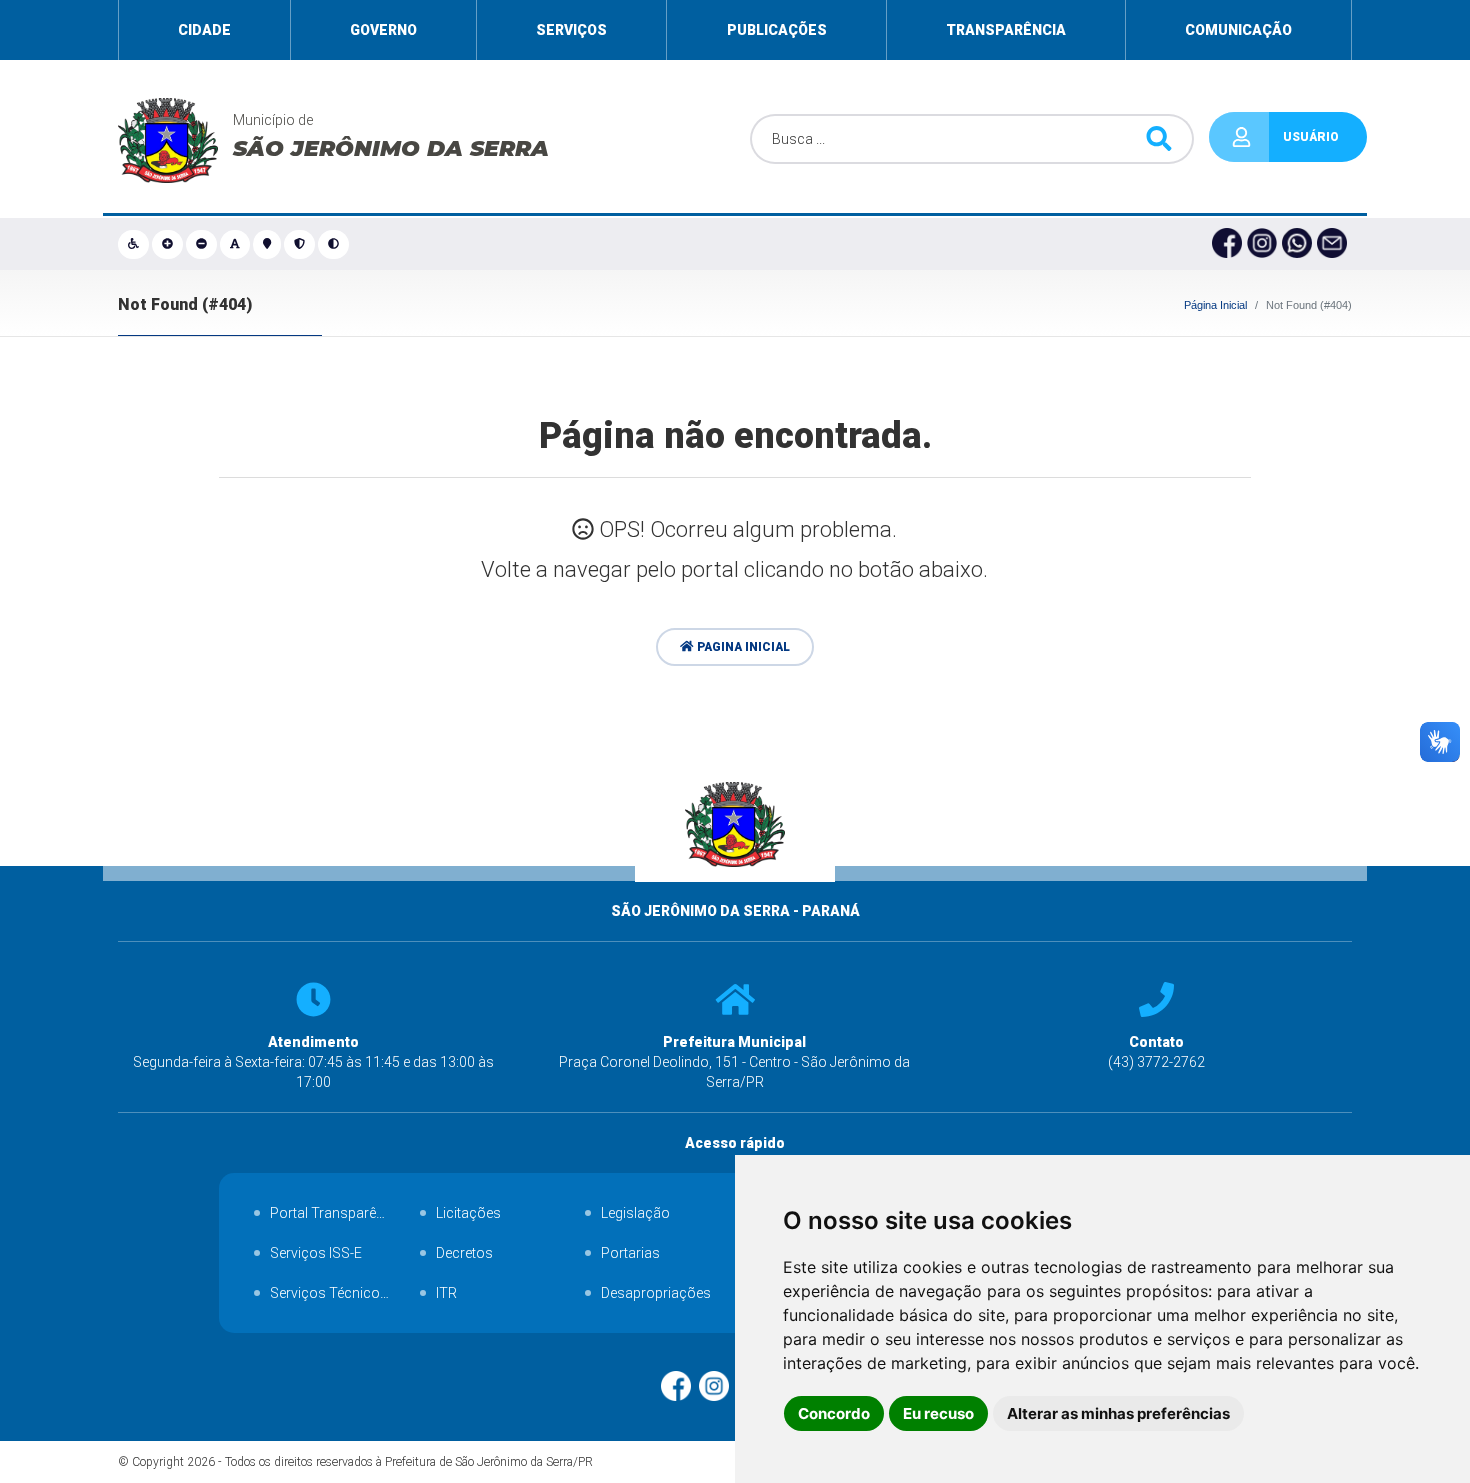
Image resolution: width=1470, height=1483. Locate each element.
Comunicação (1238, 30)
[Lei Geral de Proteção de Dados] (301, 244)
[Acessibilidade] (135, 244)
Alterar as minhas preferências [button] (1118, 1413)
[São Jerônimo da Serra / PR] (735, 891)
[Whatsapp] (1299, 244)
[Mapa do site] (268, 244)
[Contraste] (335, 244)
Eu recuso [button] (938, 1413)
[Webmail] (1334, 244)
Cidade (204, 30)
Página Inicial (1215, 305)
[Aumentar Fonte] (169, 244)
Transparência (1006, 30)
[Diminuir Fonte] (203, 244)
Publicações (777, 30)
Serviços (571, 30)
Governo (383, 30)
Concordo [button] (834, 1413)
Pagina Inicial (742, 647)
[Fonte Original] (236, 244)
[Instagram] (1264, 244)
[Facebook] (1229, 244)
